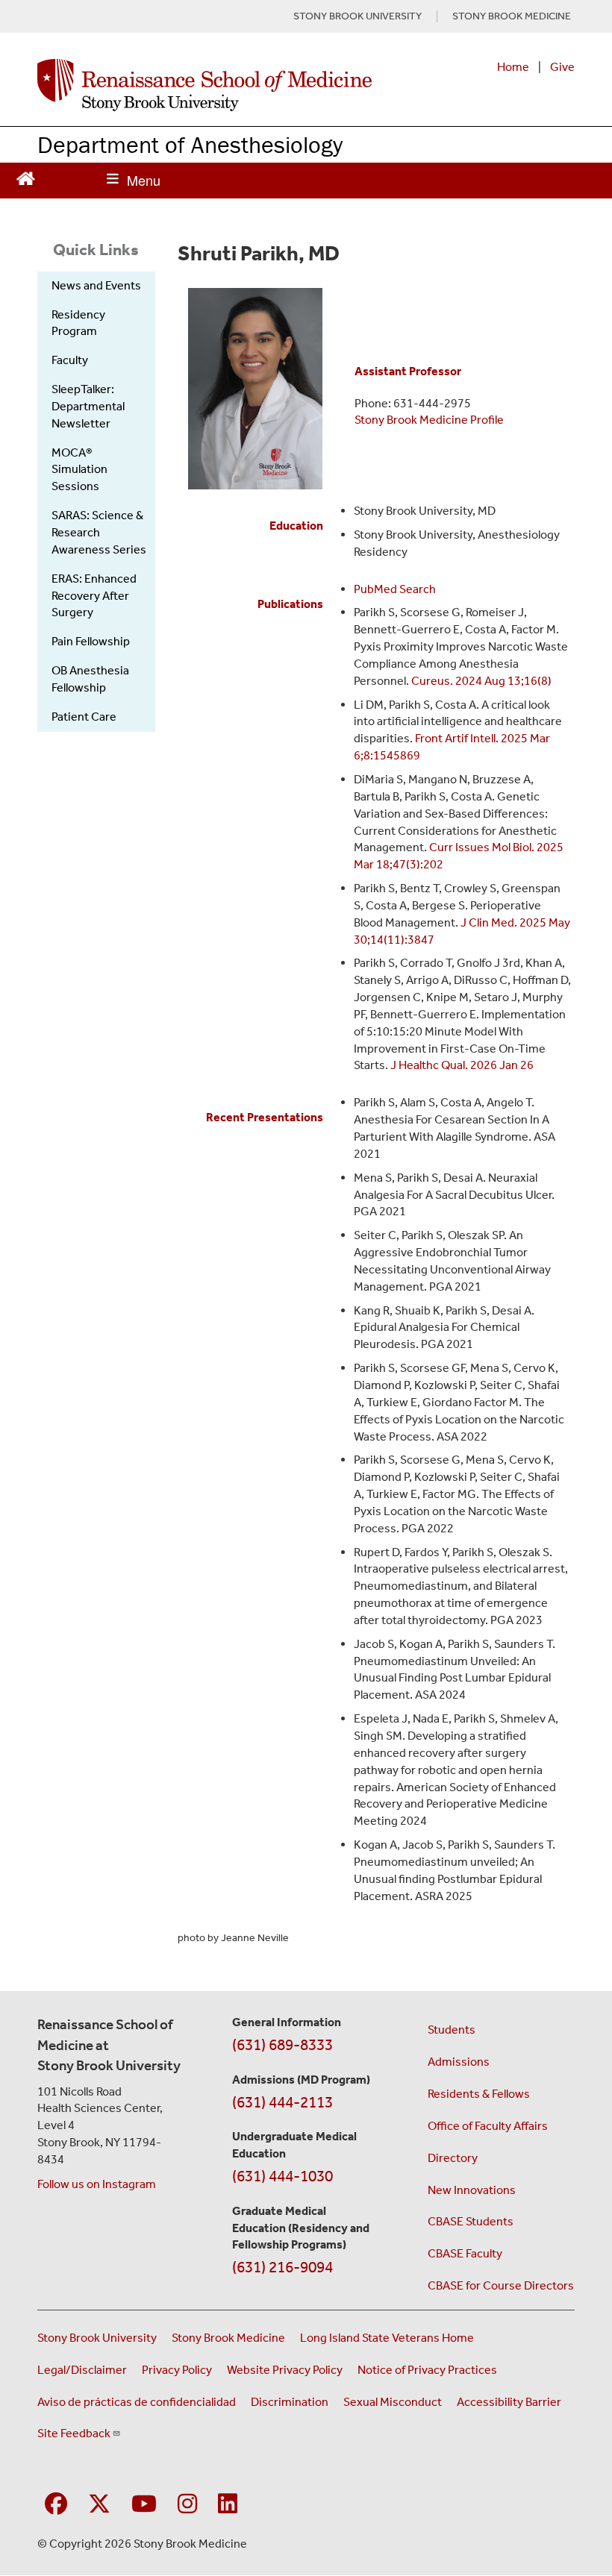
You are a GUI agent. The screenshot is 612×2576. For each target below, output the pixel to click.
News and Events (96, 285)
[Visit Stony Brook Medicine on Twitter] (99, 2505)
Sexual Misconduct (393, 2402)
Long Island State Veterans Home (387, 2338)
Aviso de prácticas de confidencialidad (137, 2402)
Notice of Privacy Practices (427, 2370)
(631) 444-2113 (282, 2102)
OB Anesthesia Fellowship (90, 679)
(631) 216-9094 (282, 2267)
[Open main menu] (134, 181)
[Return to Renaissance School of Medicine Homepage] (26, 176)
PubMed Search (395, 589)
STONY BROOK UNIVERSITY (357, 16)
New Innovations (472, 2190)
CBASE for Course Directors (501, 2285)
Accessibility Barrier (509, 2402)
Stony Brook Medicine (228, 2338)
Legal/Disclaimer (82, 2370)
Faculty (70, 360)
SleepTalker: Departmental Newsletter (88, 406)
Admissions (459, 2062)
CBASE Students (471, 2221)
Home (513, 67)
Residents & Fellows (479, 2094)
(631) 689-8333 (282, 2045)
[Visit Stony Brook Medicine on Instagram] (187, 2505)
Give (562, 67)
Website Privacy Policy (285, 2370)
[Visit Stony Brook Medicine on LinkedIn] (228, 2505)
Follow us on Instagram (97, 2184)
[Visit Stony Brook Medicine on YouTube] (144, 2505)
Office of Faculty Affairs (488, 2126)
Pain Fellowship (91, 641)
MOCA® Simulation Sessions (79, 470)
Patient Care (84, 717)
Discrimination (290, 2402)
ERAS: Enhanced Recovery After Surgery (94, 596)
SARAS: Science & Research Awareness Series (99, 532)
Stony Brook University (97, 2338)
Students (452, 2030)
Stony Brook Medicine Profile (429, 420)
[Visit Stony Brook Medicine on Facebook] (56, 2505)
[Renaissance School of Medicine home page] (204, 85)
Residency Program (78, 323)
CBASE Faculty (465, 2253)
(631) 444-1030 (282, 2176)
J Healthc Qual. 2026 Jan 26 (462, 1065)
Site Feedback (74, 2433)
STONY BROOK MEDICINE (512, 16)
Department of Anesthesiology (190, 144)
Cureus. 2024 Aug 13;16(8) (481, 681)
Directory (453, 2158)
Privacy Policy (177, 2370)
